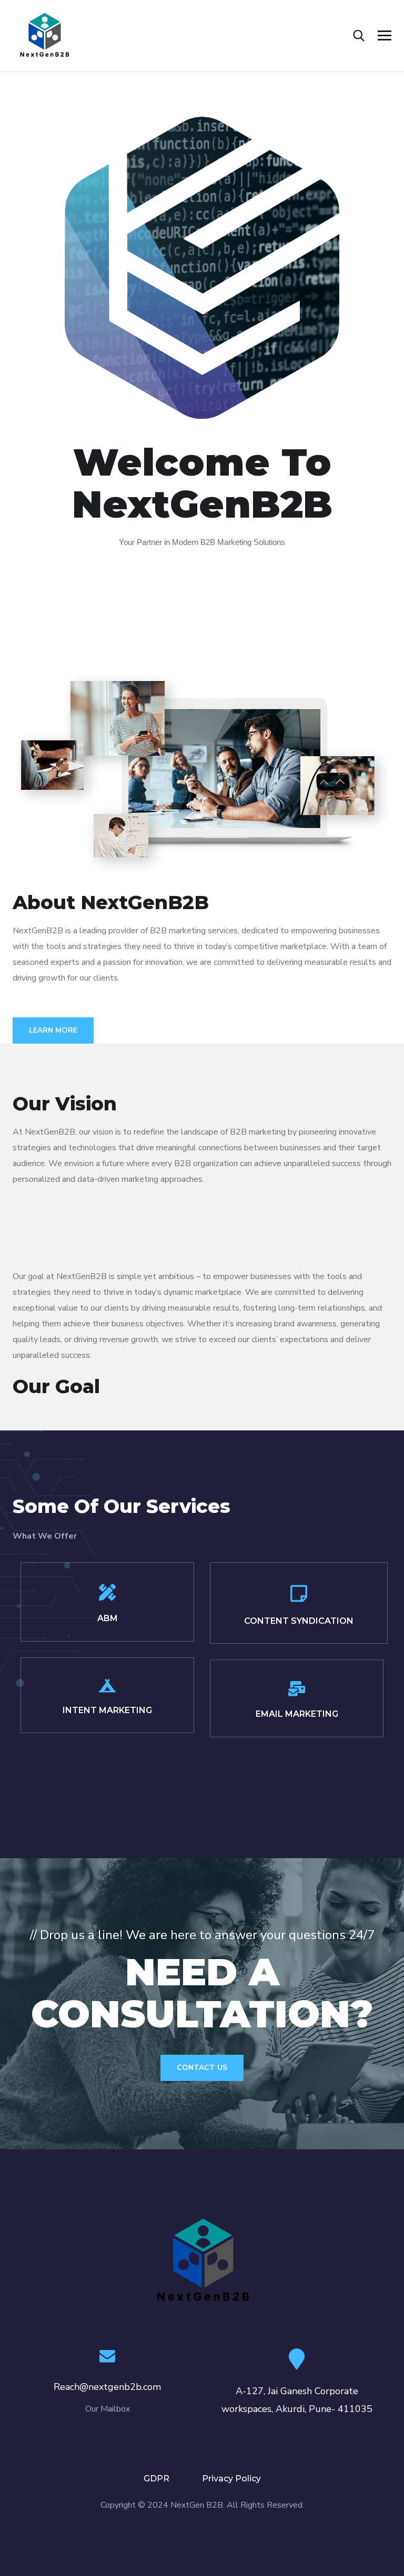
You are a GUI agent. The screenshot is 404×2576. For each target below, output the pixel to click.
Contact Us (202, 2068)
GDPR (156, 2479)
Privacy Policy (231, 2479)
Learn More (53, 1030)
